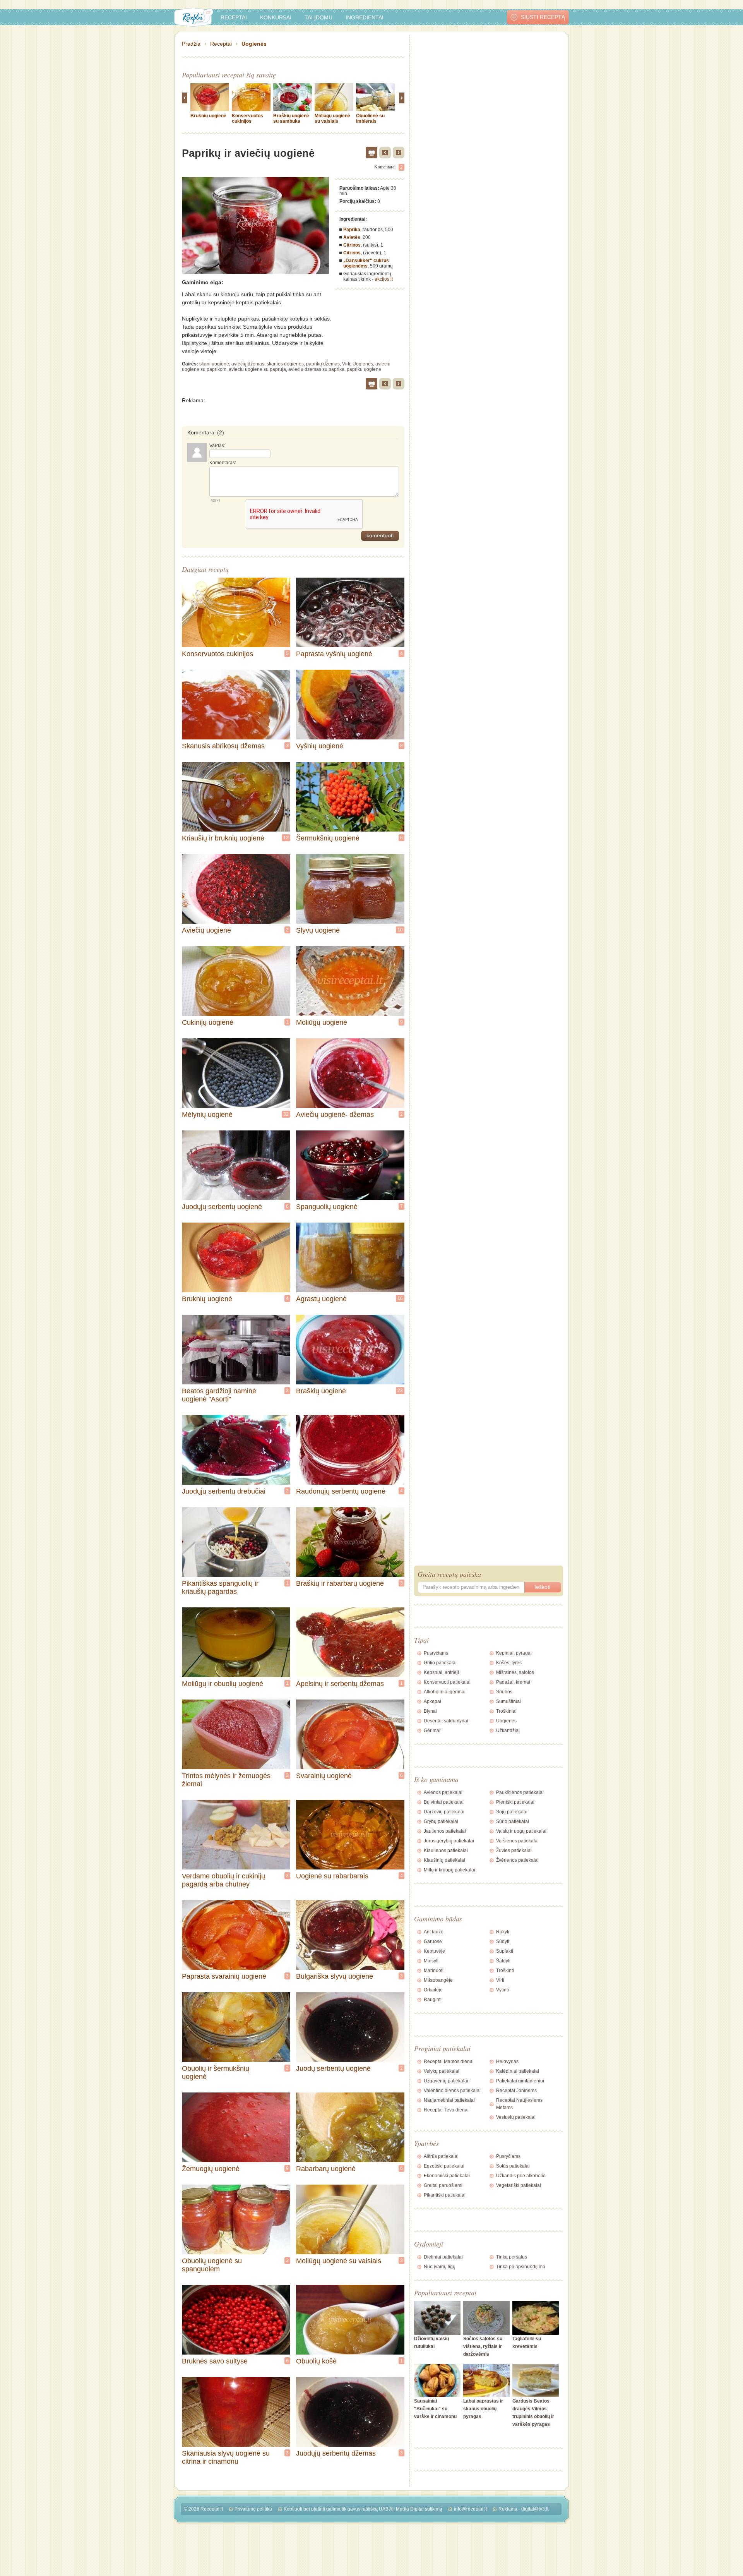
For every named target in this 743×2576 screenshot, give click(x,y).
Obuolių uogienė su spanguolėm (212, 2265)
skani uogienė (214, 364)
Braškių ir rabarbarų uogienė (340, 1583)
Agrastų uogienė (321, 1299)
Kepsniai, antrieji (441, 1672)
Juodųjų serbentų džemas (336, 2453)
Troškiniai (506, 1711)
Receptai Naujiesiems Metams (519, 2104)
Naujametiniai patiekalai (449, 2100)
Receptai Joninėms (516, 2091)
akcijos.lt (384, 279)
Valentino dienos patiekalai (452, 2091)
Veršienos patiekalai (517, 1841)
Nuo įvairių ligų (440, 2267)
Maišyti (431, 1961)
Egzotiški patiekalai (444, 2166)
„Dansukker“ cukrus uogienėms (366, 263)
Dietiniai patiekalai (443, 2257)
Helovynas (507, 2061)
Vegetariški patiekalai (519, 2185)
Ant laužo (434, 1932)
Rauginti (433, 2000)
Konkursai (276, 17)
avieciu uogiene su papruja (257, 369)
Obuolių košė (316, 2361)
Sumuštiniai (508, 1701)
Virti (346, 364)
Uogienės (254, 44)
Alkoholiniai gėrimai (445, 1692)
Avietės (352, 237)
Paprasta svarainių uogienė (224, 1976)
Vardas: (217, 446)
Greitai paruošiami (443, 2185)
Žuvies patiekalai (514, 1851)
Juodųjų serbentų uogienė (222, 1207)
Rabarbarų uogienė (326, 2169)
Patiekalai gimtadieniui (520, 2081)
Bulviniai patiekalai (444, 1802)
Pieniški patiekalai (515, 1802)
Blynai (430, 1711)
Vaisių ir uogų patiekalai (521, 1831)
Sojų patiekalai (512, 1812)
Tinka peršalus (512, 2257)
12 (286, 838)
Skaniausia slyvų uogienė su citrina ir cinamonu (226, 2457)
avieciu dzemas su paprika (316, 369)
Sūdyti (503, 1941)
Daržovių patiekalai (444, 1812)
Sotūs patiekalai (513, 2166)
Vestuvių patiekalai (516, 2117)
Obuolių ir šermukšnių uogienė (216, 2073)
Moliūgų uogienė (322, 1022)
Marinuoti (434, 1971)
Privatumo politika (253, 2509)
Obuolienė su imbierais (370, 118)
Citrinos (352, 245)
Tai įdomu (318, 17)
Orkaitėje (433, 1990)
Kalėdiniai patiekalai (518, 2071)
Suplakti (505, 1951)
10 (400, 930)
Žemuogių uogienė (211, 2169)
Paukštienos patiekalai (520, 1792)
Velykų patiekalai (442, 2071)
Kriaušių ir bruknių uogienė (223, 838)
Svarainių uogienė (324, 1776)
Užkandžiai (508, 1730)
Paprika (352, 230)
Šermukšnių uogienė (328, 838)
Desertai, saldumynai (446, 1721)
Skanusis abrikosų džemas (223, 746)
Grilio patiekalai (440, 1663)
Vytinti (502, 1990)
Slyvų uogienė (318, 930)
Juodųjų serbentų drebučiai (224, 1491)
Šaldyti (503, 1961)
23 (400, 1391)
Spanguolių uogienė (327, 1207)
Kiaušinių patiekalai (444, 1860)
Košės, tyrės (509, 1663)
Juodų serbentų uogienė (333, 2068)
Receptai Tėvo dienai (446, 2110)
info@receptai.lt (470, 2509)
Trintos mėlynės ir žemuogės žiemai (226, 1780)
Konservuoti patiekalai (447, 1682)
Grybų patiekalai (441, 1821)
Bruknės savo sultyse (215, 2361)
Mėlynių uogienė (207, 1115)
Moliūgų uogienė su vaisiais (332, 118)
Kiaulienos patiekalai (446, 1851)
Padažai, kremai (513, 1682)
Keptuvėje (434, 1951)
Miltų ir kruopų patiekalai (449, 1870)
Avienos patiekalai (443, 1792)
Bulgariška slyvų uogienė (335, 1976)
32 (286, 1114)
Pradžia (191, 44)
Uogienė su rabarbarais (332, 1876)
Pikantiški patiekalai (445, 2195)
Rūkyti (503, 1932)
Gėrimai (432, 1730)
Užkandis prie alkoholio (521, 2176)
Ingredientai (365, 17)
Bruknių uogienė (208, 116)
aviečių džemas (248, 364)
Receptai (234, 17)
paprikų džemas (323, 364)
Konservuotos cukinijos (247, 118)
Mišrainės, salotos (515, 1672)
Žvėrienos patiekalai (517, 1860)
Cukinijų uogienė (208, 1022)
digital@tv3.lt (535, 2509)
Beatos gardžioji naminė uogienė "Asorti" (219, 1395)
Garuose (433, 1941)
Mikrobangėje (438, 1980)
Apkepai (432, 1701)
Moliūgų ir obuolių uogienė (223, 1684)
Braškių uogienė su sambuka (291, 118)
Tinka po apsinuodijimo (521, 2267)
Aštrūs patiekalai (441, 2156)
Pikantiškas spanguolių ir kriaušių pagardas (220, 1587)
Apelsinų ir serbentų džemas (340, 1684)
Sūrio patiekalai (513, 1821)
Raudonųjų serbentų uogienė (341, 1491)
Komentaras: (223, 463)
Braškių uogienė (321, 1391)
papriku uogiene (364, 369)
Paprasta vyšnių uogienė (334, 654)
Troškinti (505, 1971)
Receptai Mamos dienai (449, 2061)
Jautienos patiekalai (445, 1831)
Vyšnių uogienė (320, 746)
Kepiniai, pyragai (514, 1653)
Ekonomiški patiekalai (447, 2176)
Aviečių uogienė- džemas (335, 1115)
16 (400, 1298)
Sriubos (504, 1692)
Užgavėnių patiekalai (446, 2081)
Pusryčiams (436, 1653)
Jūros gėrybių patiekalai (449, 1841)
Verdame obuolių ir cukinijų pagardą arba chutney (223, 1880)
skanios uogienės (285, 364)
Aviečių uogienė (206, 930)
